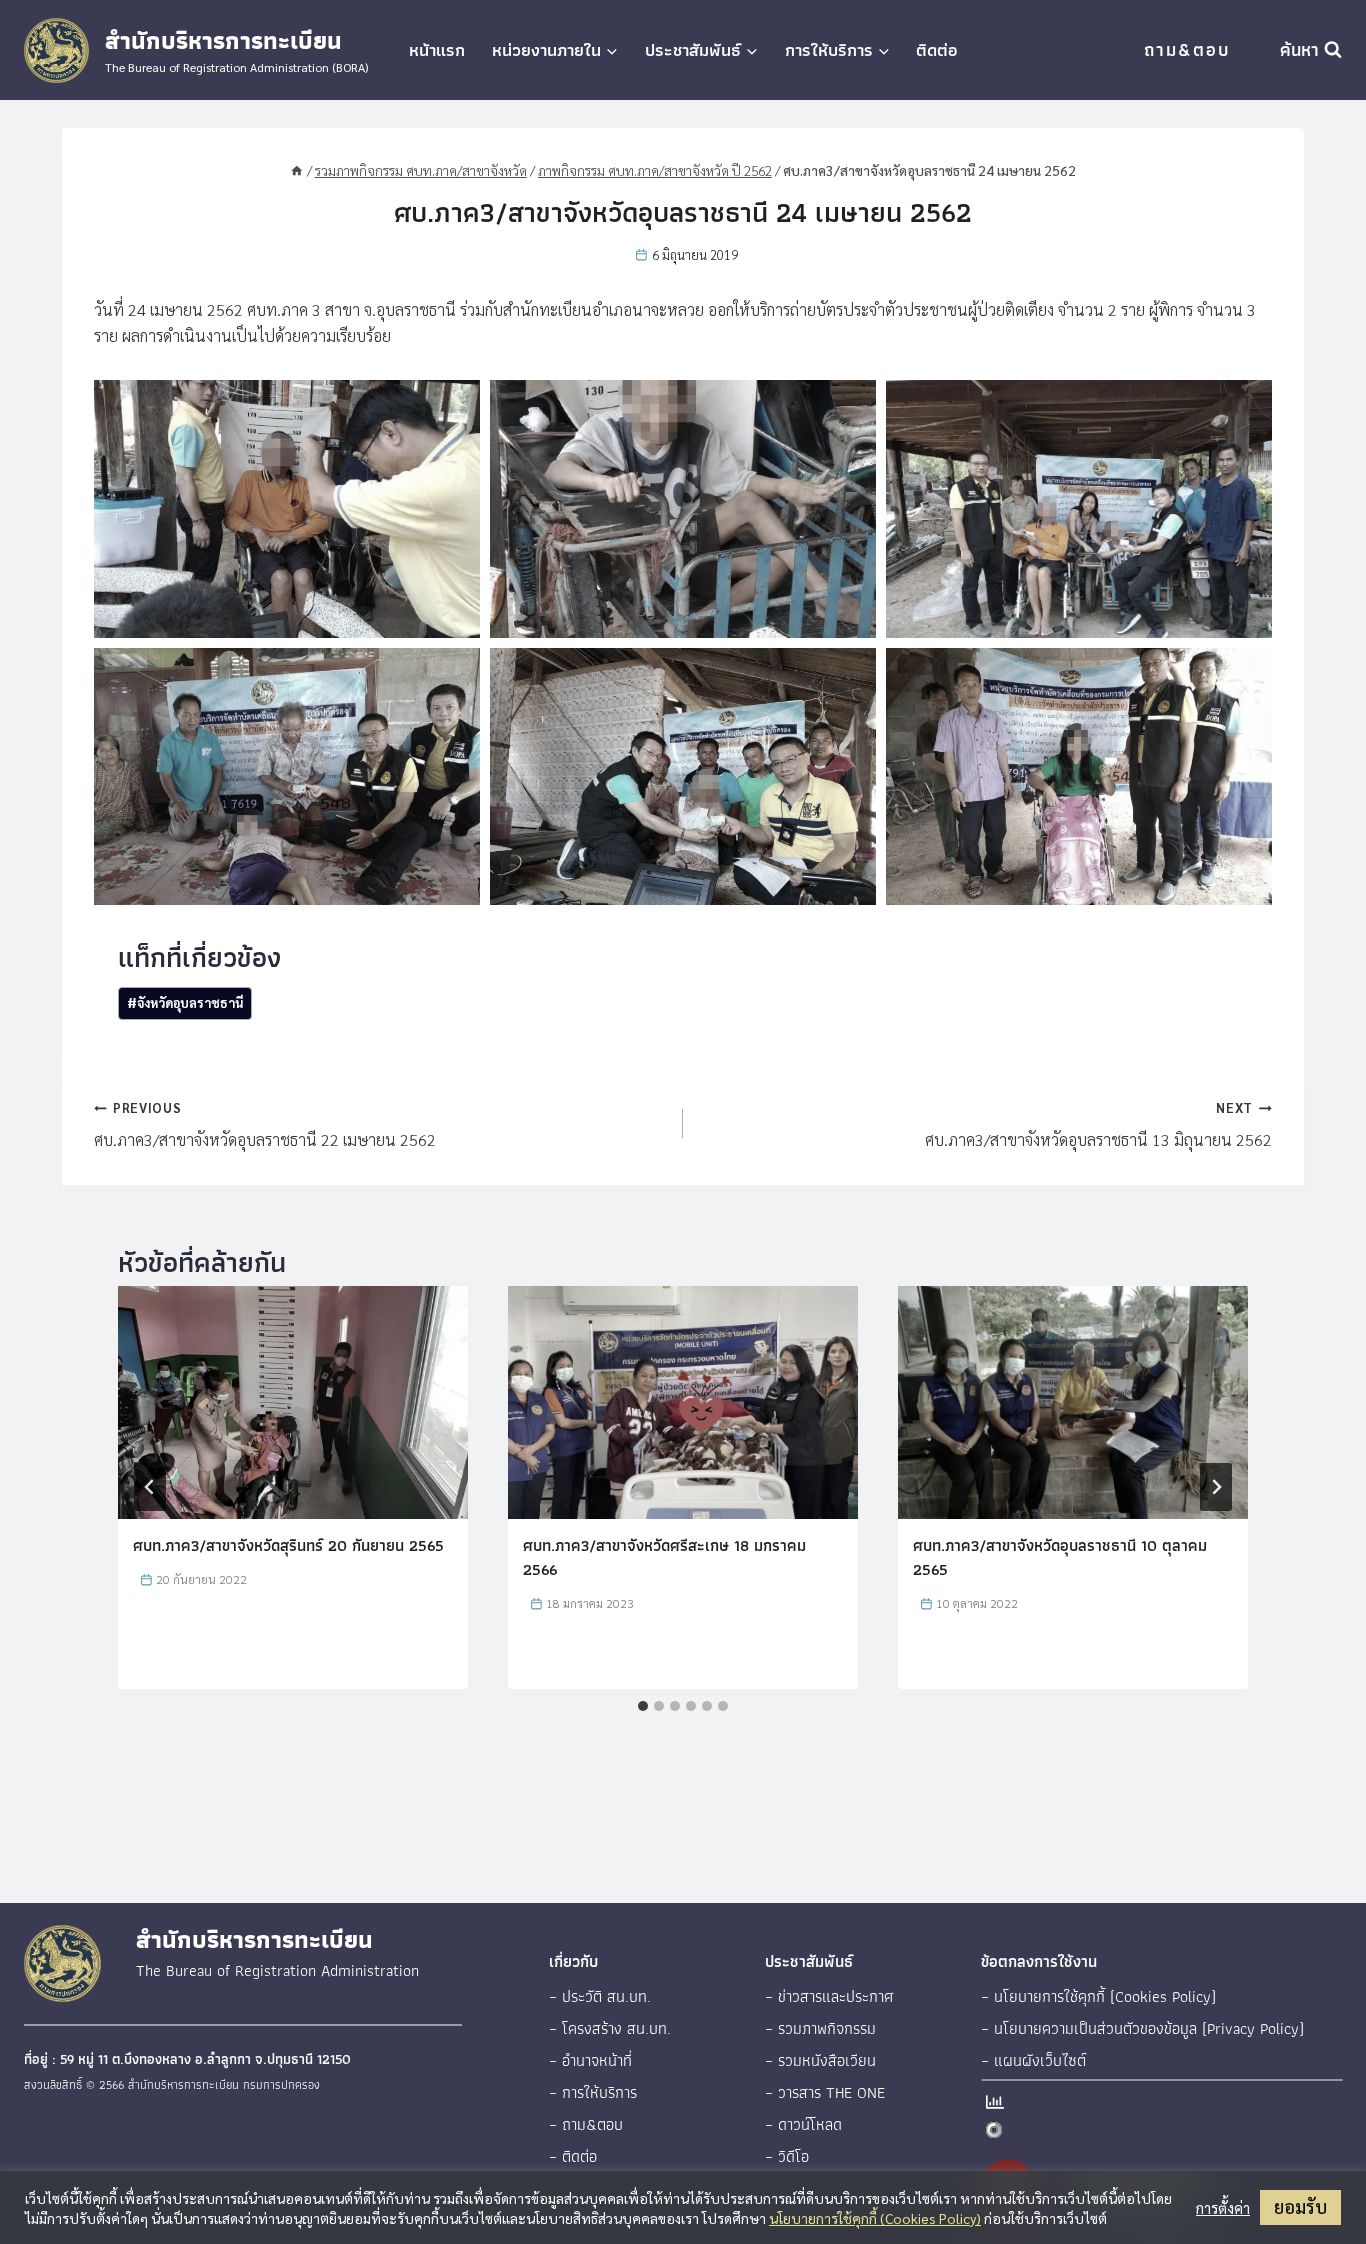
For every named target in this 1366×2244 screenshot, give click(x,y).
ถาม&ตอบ (1187, 49)
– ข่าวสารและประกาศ (829, 1996)
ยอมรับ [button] (1300, 2206)
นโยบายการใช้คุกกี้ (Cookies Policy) (875, 2218)
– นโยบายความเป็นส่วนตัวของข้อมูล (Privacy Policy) (1142, 2028)
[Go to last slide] (150, 1487)
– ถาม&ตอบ (586, 2124)
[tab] (643, 1706)
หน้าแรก (437, 50)
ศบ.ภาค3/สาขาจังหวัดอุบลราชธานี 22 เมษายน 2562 (265, 1125)
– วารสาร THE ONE (825, 2092)
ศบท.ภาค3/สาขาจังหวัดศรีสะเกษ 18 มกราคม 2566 (664, 1557)
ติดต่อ (937, 50)
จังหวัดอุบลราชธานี (185, 1002)
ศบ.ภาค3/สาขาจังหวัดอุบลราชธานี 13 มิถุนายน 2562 (1098, 1125)
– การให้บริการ (593, 2092)
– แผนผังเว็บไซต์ (1033, 2060)
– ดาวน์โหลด (803, 2124)
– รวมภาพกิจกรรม (820, 2028)
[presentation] (293, 1402)
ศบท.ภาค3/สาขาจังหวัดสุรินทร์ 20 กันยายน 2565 (288, 1545)
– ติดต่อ (573, 2156)
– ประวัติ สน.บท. (600, 1996)
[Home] (297, 170)
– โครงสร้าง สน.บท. (610, 2028)
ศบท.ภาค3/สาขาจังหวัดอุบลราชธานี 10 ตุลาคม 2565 (1060, 1557)
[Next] (1216, 1487)
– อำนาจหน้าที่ (590, 2060)
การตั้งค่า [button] (1223, 2208)
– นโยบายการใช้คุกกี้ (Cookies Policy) (1098, 1996)
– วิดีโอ (787, 2156)
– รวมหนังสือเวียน (820, 2060)
